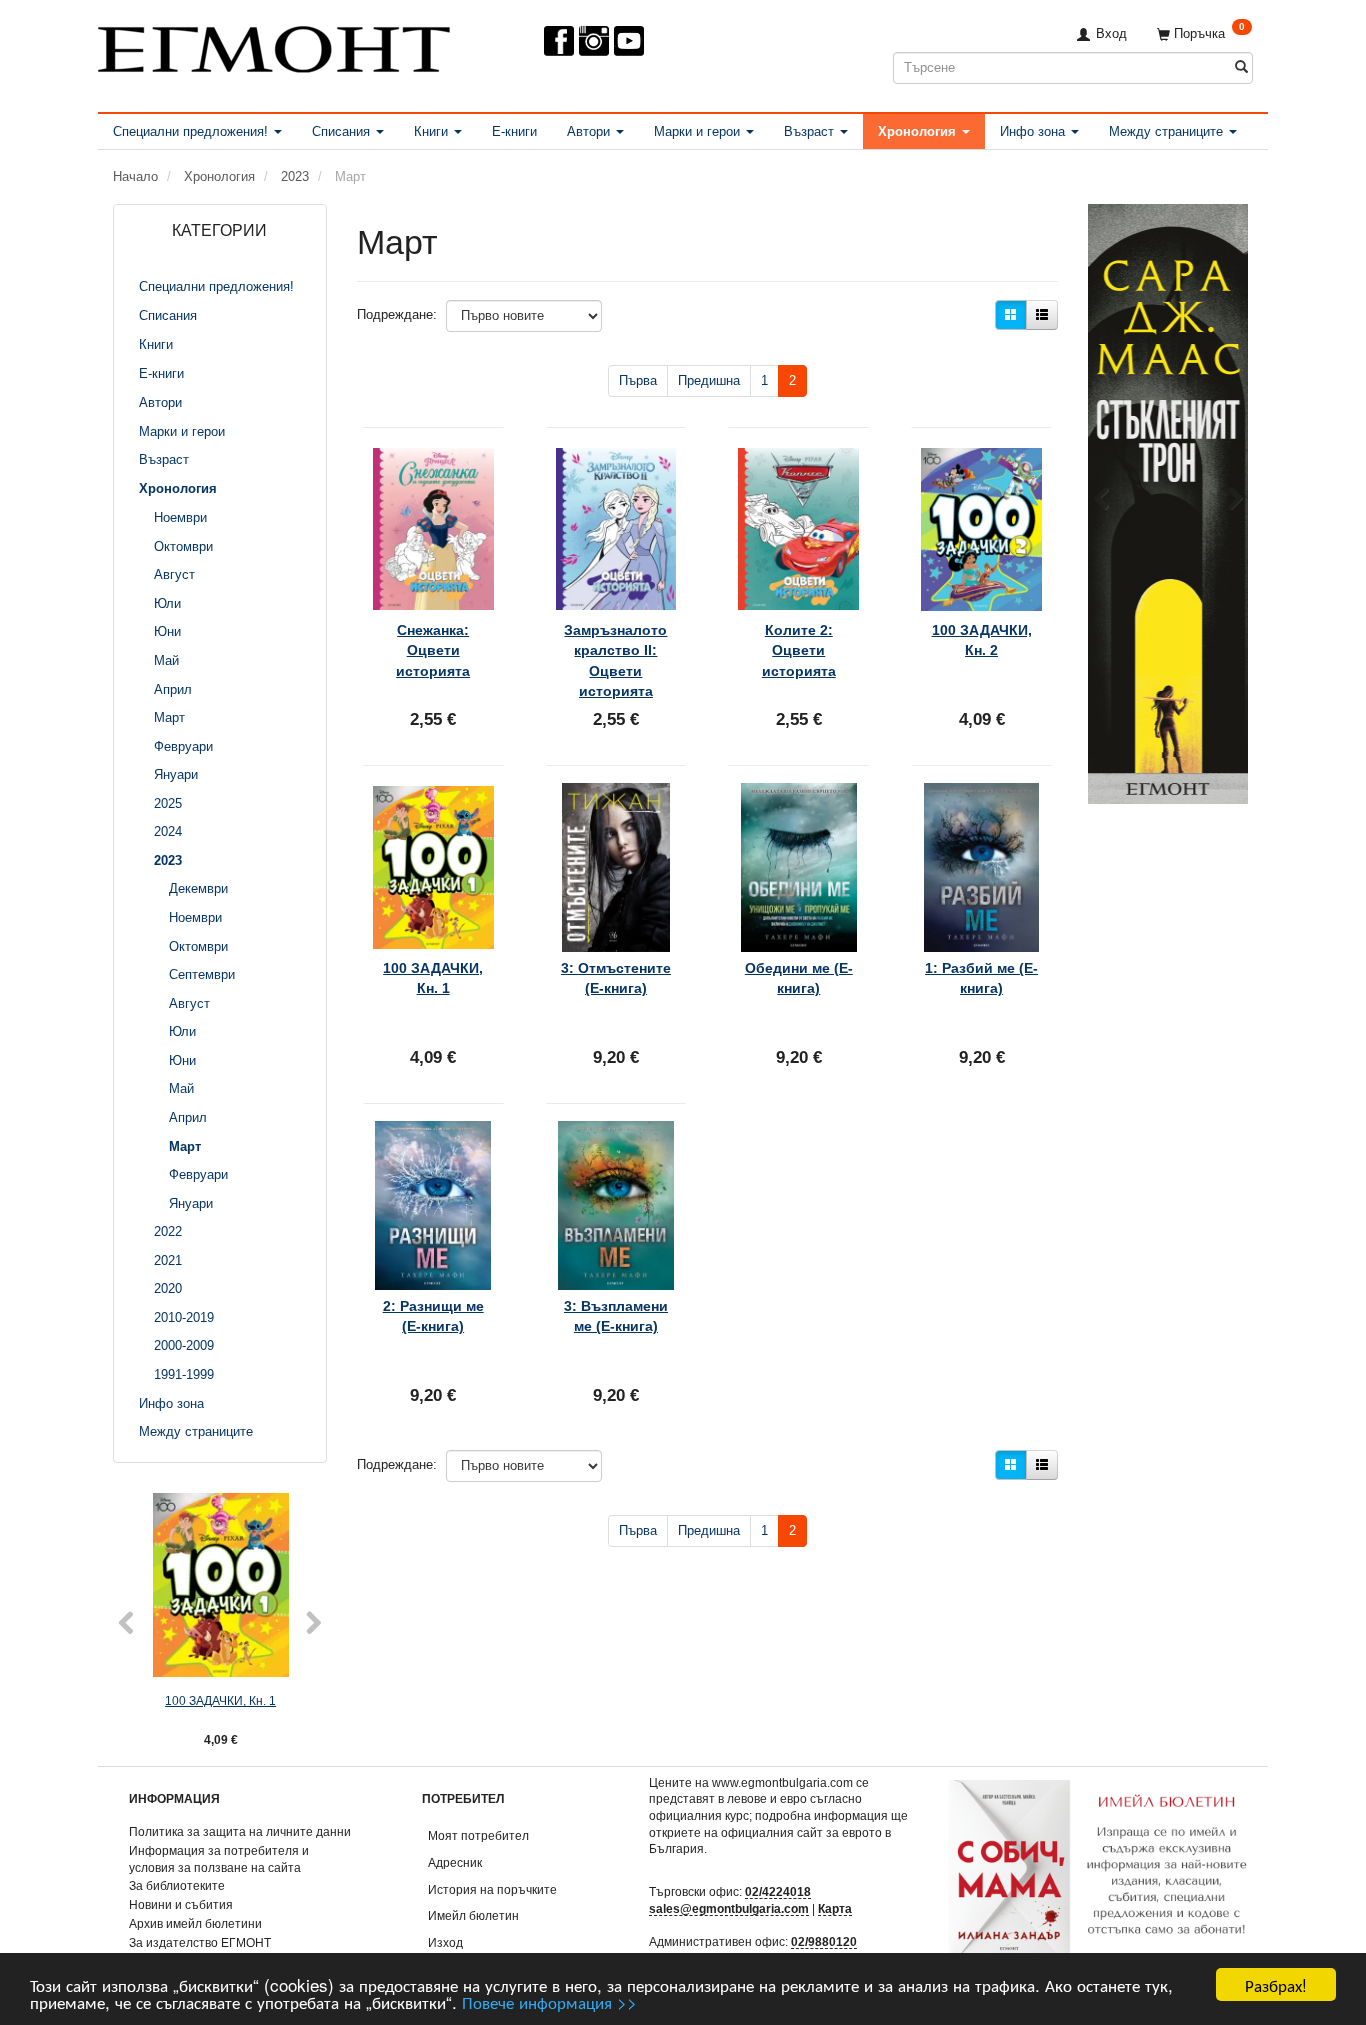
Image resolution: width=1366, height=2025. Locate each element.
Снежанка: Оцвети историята (433, 650)
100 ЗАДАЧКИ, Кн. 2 (982, 640)
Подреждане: (397, 314)
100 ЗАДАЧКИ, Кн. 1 (220, 1700)
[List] (1042, 315)
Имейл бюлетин (473, 1915)
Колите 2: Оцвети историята (799, 650)
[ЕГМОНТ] (274, 45)
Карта (835, 1908)
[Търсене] (1241, 67)
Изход (445, 1942)
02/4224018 (778, 1891)
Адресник (455, 1862)
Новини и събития (181, 1904)
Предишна (709, 380)
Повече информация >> (549, 2001)
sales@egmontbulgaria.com (729, 1908)
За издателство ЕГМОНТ (200, 1942)
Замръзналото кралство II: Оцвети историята (615, 660)
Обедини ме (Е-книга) (799, 978)
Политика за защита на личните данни (240, 1831)
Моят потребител (478, 1835)
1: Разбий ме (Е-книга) (981, 978)
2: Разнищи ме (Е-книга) (433, 1316)
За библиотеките (177, 1885)
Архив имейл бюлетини (195, 1923)
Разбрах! (1276, 1984)
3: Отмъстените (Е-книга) (616, 978)
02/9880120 (824, 1941)
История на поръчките (492, 1889)
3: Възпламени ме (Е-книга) (616, 1316)
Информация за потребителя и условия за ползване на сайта (219, 1859)
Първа (638, 380)
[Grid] (1011, 315)
